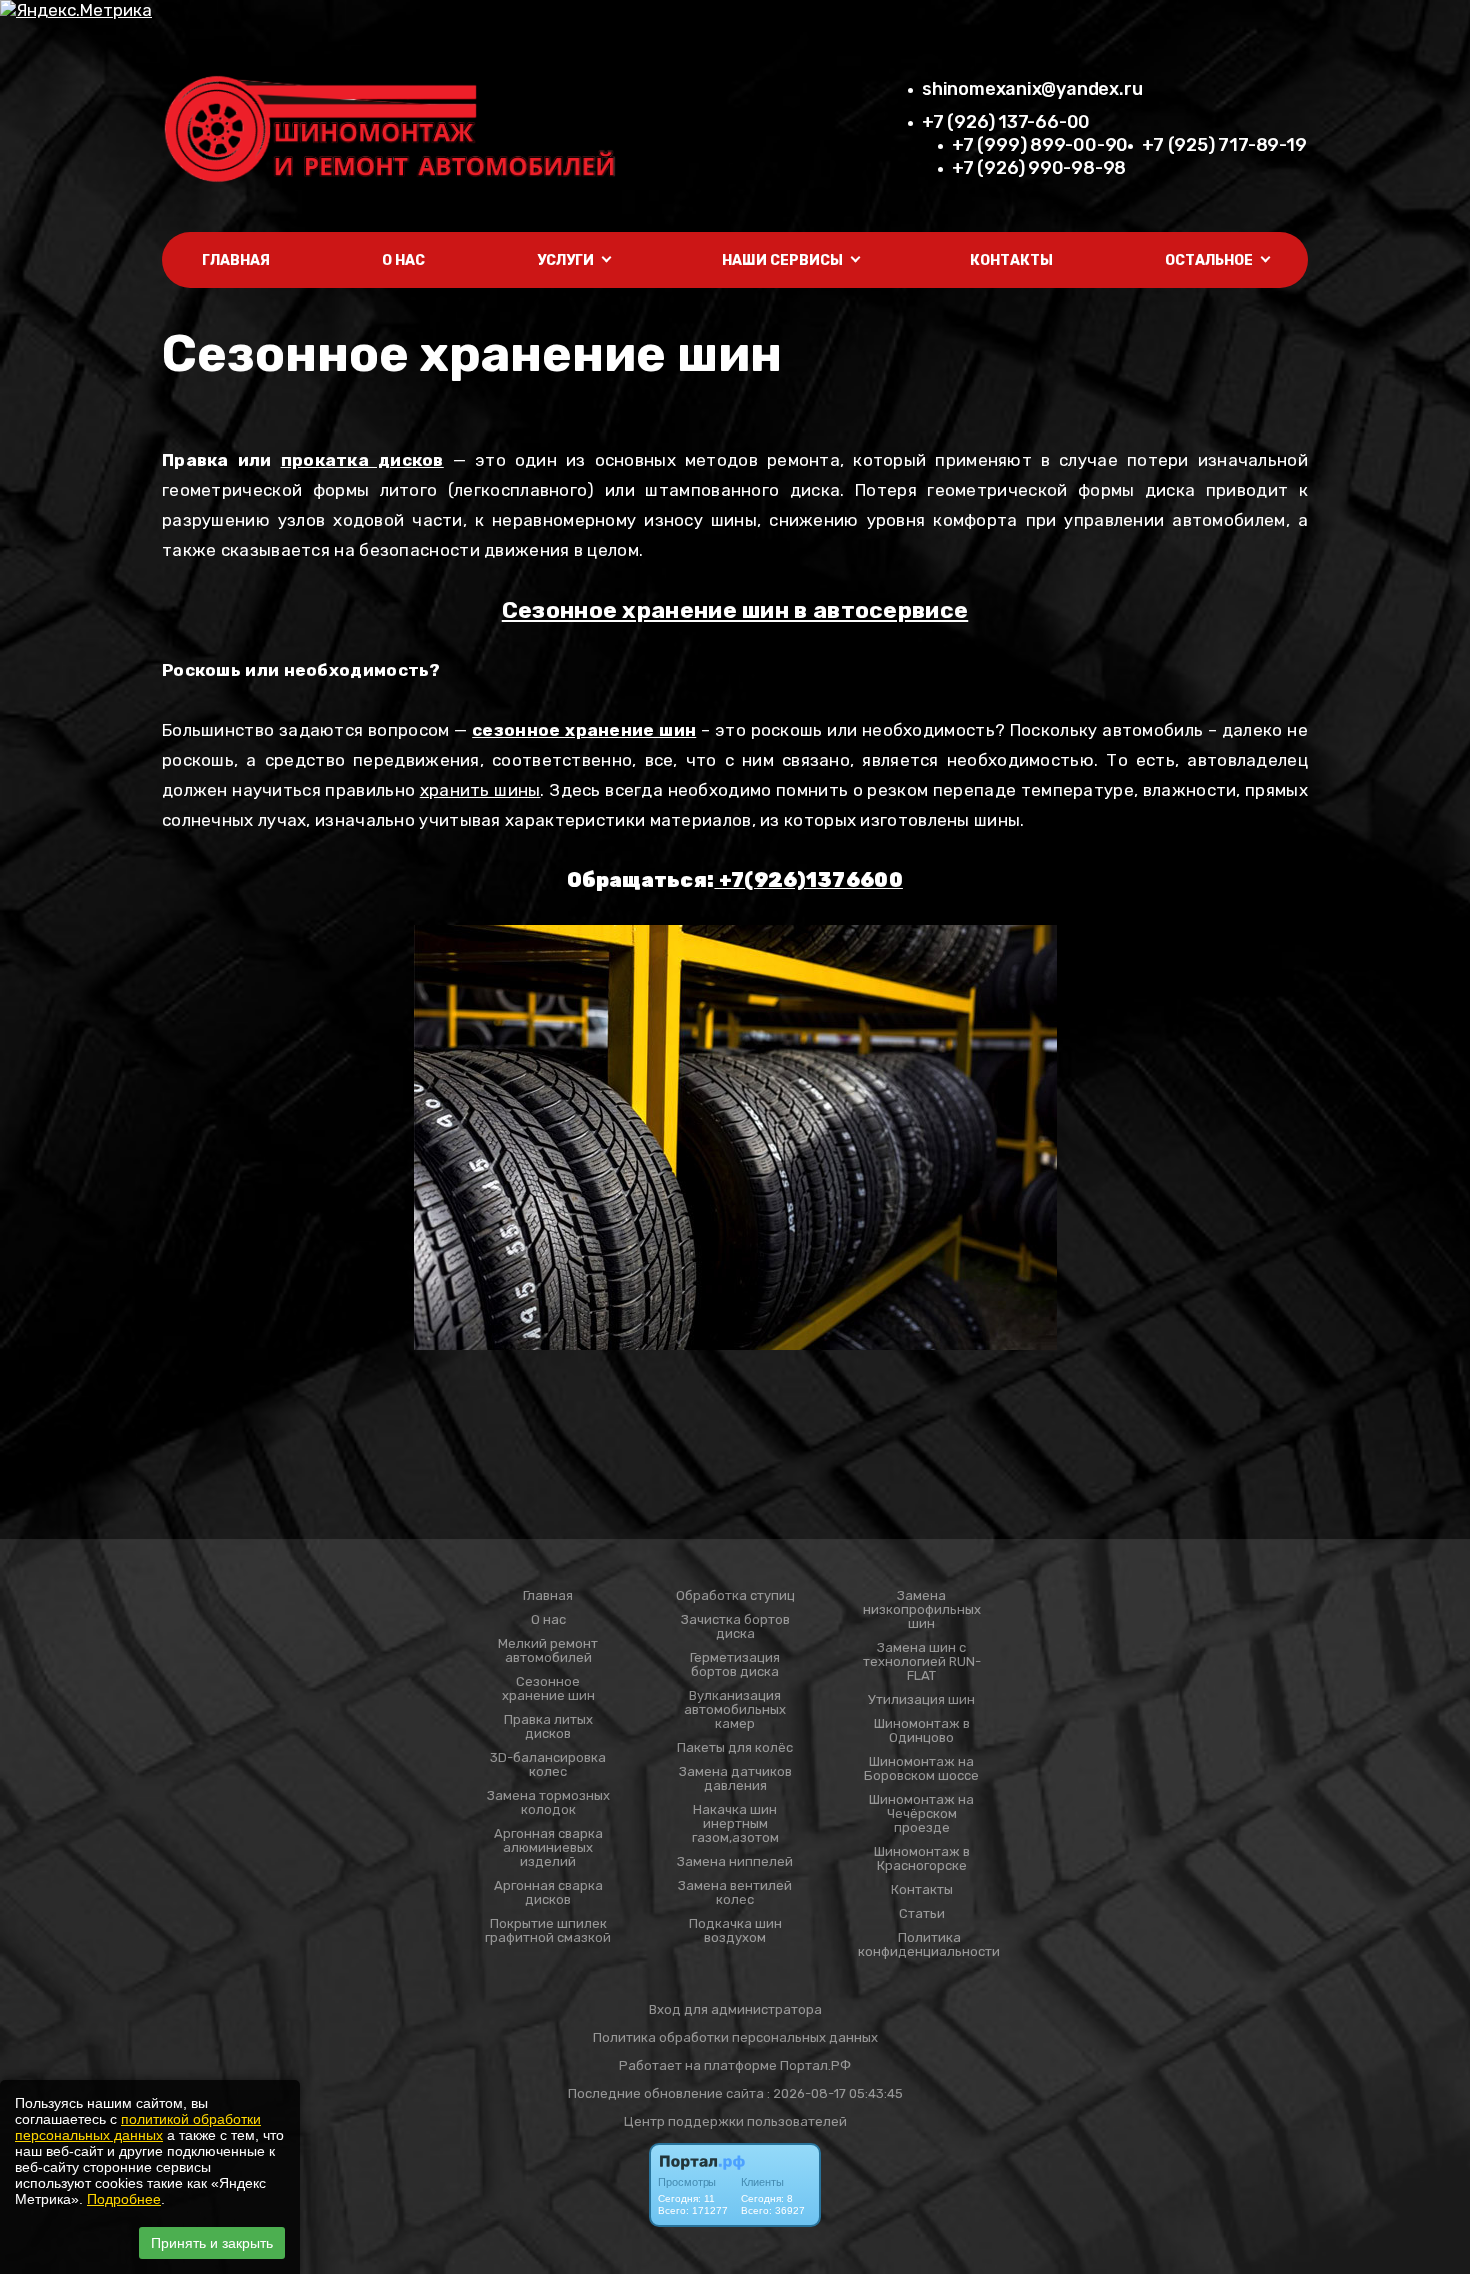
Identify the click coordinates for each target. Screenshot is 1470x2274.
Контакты (1011, 260)
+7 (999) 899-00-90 (1040, 145)
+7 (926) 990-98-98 (1039, 168)
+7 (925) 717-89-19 (1224, 145)
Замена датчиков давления (735, 1779)
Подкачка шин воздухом (735, 1931)
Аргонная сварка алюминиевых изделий (548, 1848)
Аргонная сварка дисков (548, 1893)
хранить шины (480, 790)
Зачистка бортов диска (735, 1627)
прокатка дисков (362, 460)
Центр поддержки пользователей (735, 2121)
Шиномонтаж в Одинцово (922, 1731)
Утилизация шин (921, 1700)
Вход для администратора (735, 2009)
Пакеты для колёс (735, 1748)
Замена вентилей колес (735, 1893)
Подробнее (124, 2199)
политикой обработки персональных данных (138, 2127)
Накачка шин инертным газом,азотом (735, 1824)
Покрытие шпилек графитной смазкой (548, 1931)
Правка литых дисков (548, 1727)
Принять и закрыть (212, 2243)
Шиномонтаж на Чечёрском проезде (921, 1814)
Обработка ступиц (735, 1596)
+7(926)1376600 (808, 880)
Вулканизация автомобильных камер (735, 1710)
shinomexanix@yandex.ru (1032, 89)
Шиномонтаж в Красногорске (922, 1859)
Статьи (922, 1914)
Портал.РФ (815, 2065)
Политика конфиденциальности (929, 1945)
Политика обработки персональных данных (735, 2037)
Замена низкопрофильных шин (922, 1610)
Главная (236, 260)
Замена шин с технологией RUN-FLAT (922, 1662)
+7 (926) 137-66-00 (1006, 122)
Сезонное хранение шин (548, 1689)
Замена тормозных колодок (548, 1803)
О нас (403, 260)
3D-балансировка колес (548, 1765)
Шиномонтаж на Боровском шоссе (921, 1769)
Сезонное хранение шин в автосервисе (735, 610)
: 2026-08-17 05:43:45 (835, 2093)
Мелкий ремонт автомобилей (548, 1651)
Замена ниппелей (735, 1862)
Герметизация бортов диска (735, 1665)
